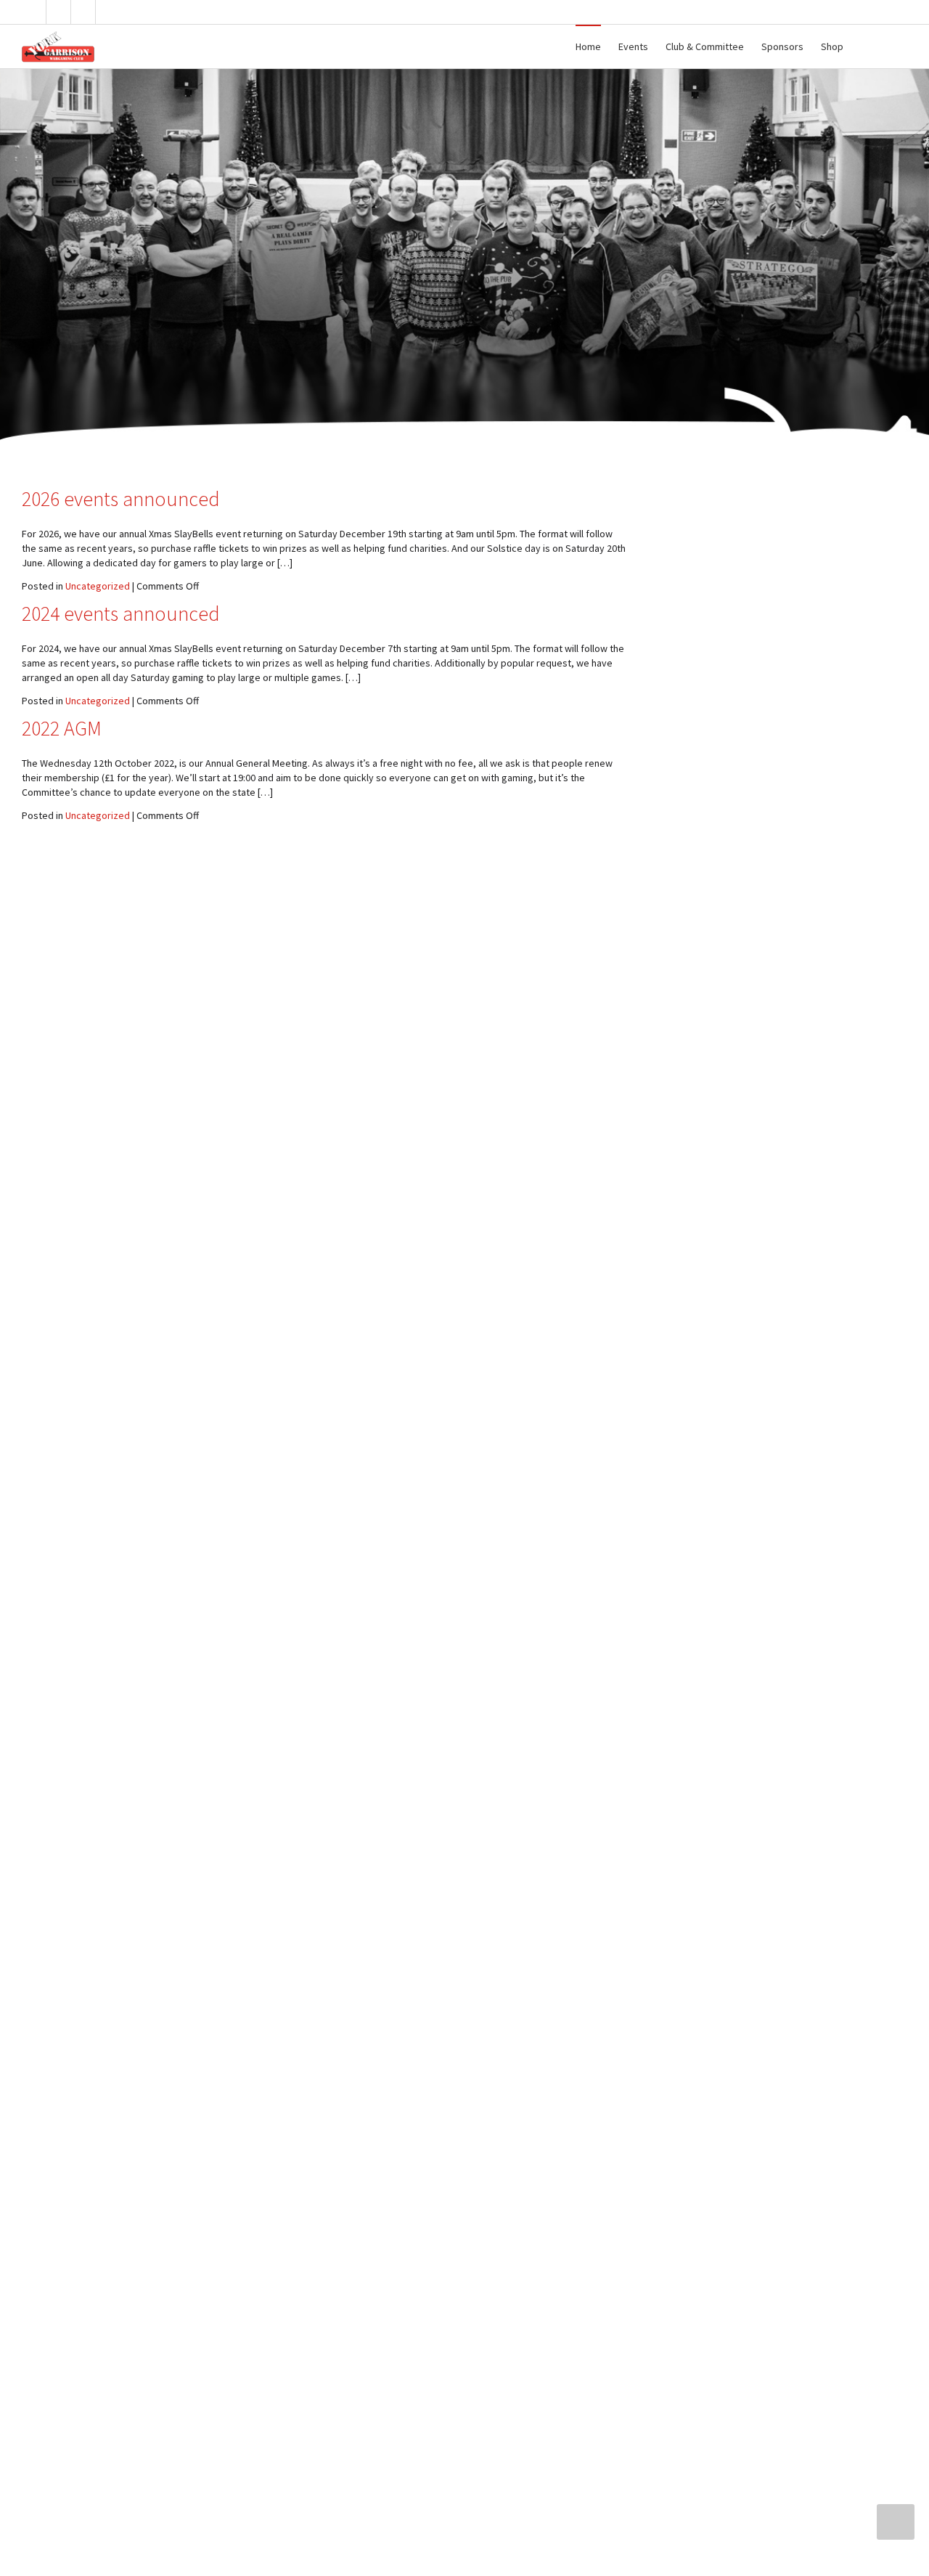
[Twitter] (34, 12)
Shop (832, 46)
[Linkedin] (84, 12)
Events (633, 46)
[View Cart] (866, 46)
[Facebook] (59, 12)
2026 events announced (121, 499)
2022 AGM (62, 728)
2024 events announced (121, 614)
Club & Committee (705, 46)
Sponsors (782, 46)
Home (588, 46)
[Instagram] (109, 12)
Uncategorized (98, 586)
